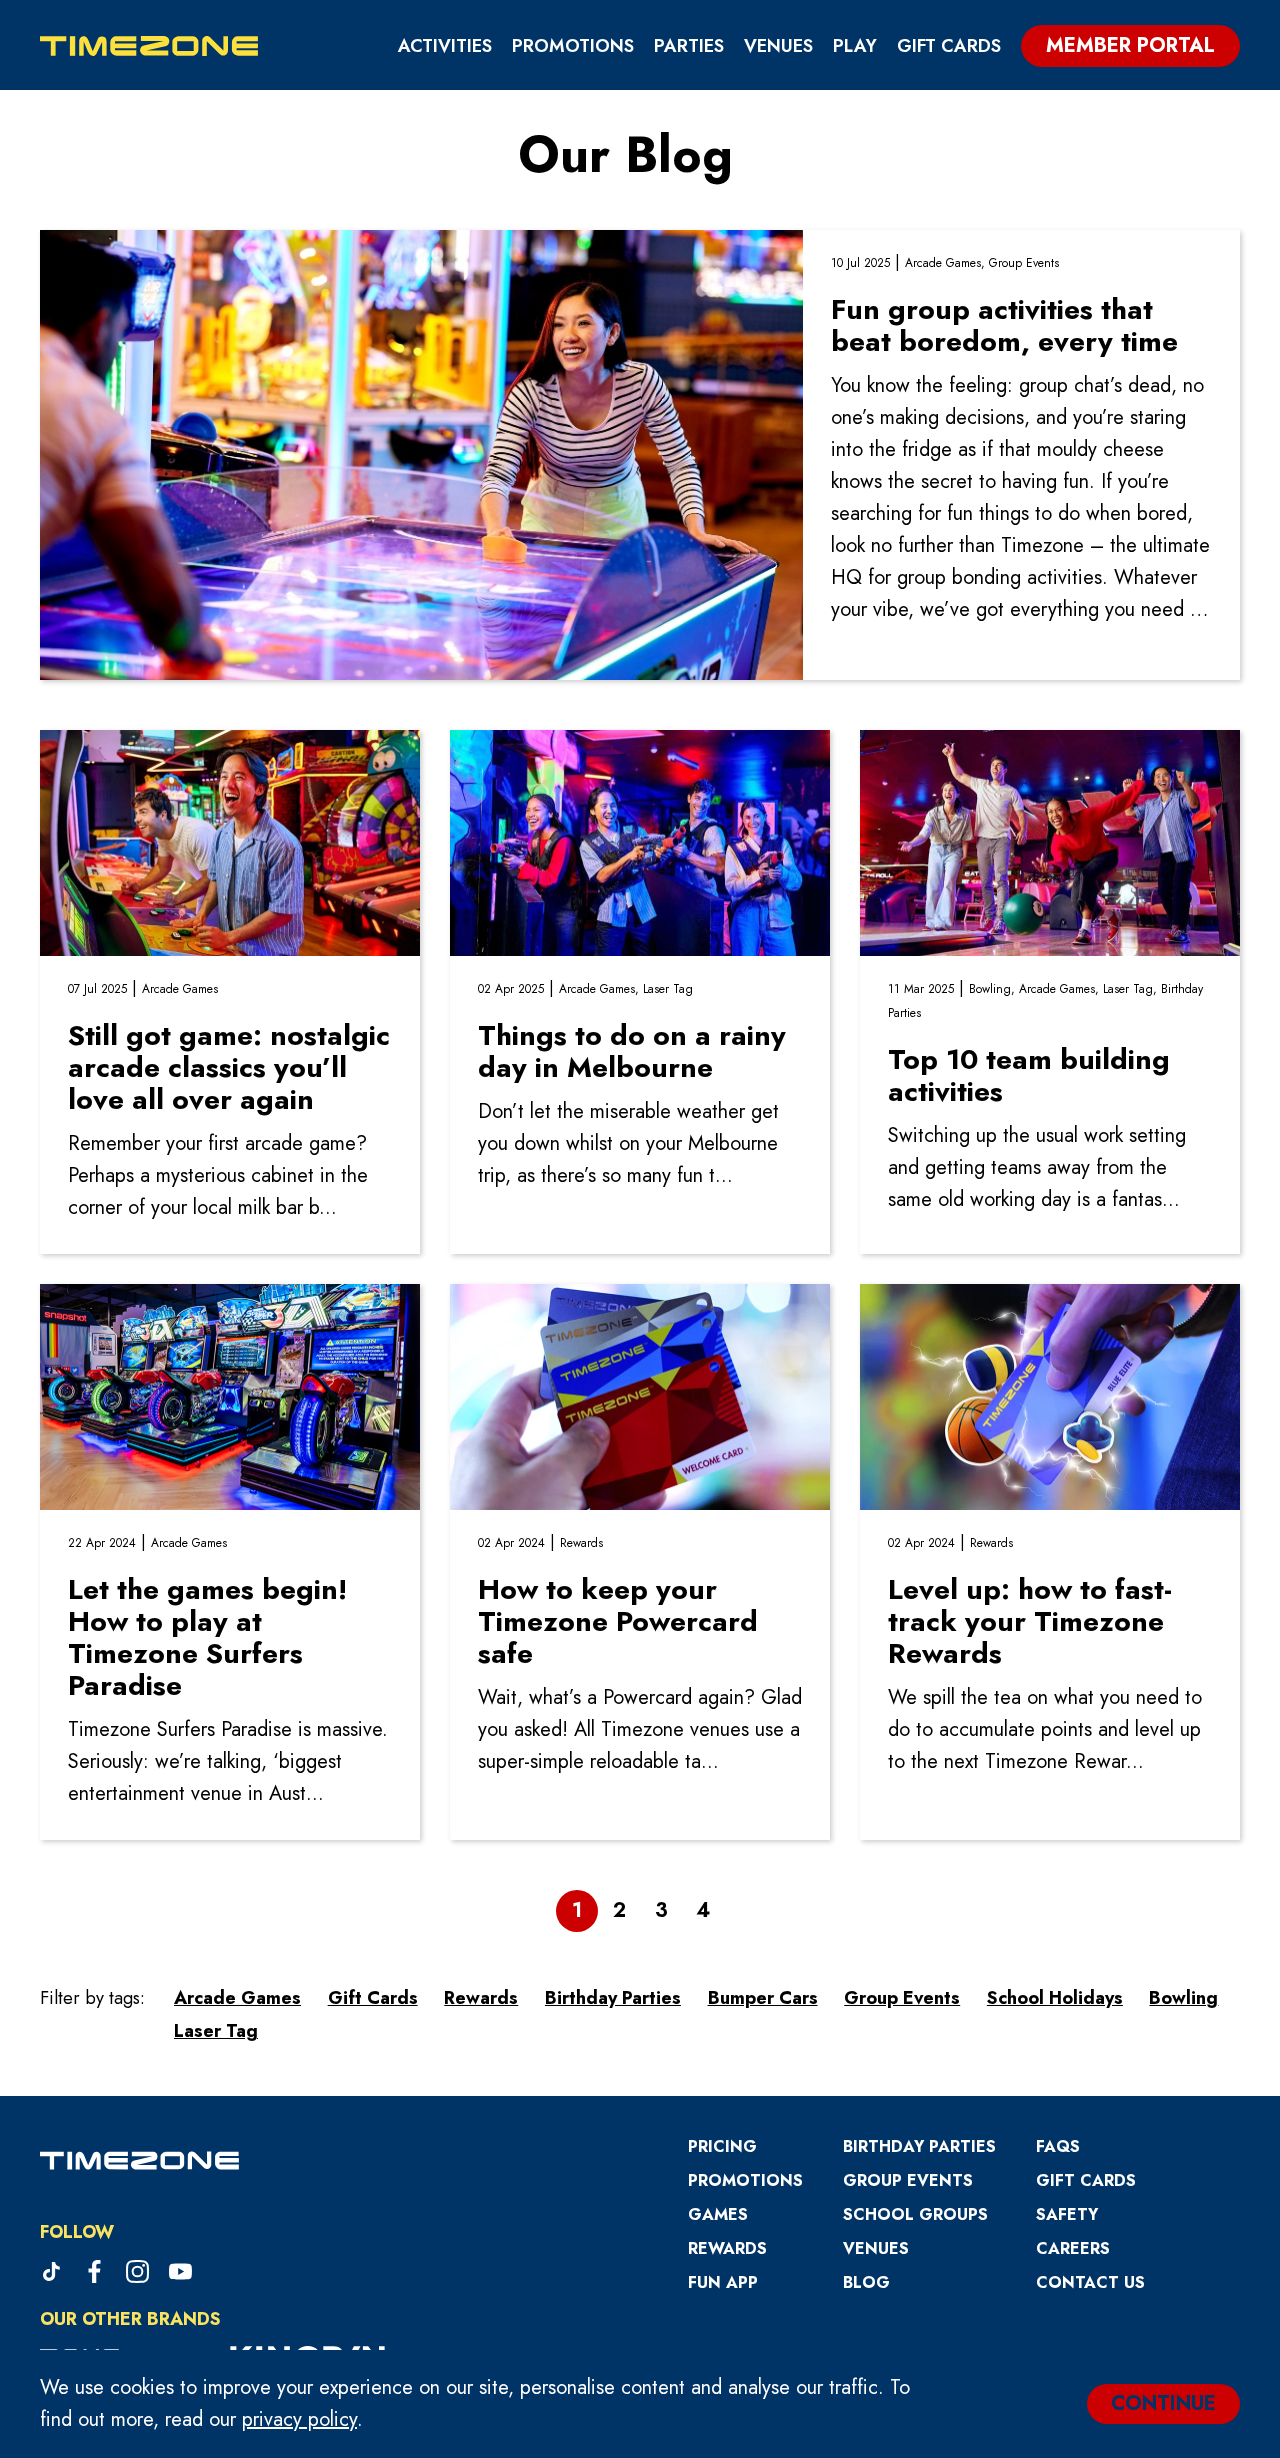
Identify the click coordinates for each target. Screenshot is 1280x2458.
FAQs (1058, 2146)
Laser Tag (668, 989)
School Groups (915, 2214)
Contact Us (1090, 2282)
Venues (778, 46)
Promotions (573, 46)
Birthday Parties (919, 2146)
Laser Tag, (1132, 989)
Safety (1067, 2214)
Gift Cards (949, 46)
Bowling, (994, 989)
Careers (1073, 2248)
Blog (866, 2282)
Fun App (723, 2282)
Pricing (722, 2146)
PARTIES (689, 46)
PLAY (855, 46)
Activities (445, 46)
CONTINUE (1163, 2403)
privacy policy (299, 2419)
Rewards (581, 1543)
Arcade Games (180, 989)
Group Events (1024, 263)
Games (718, 2214)
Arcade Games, (947, 263)
